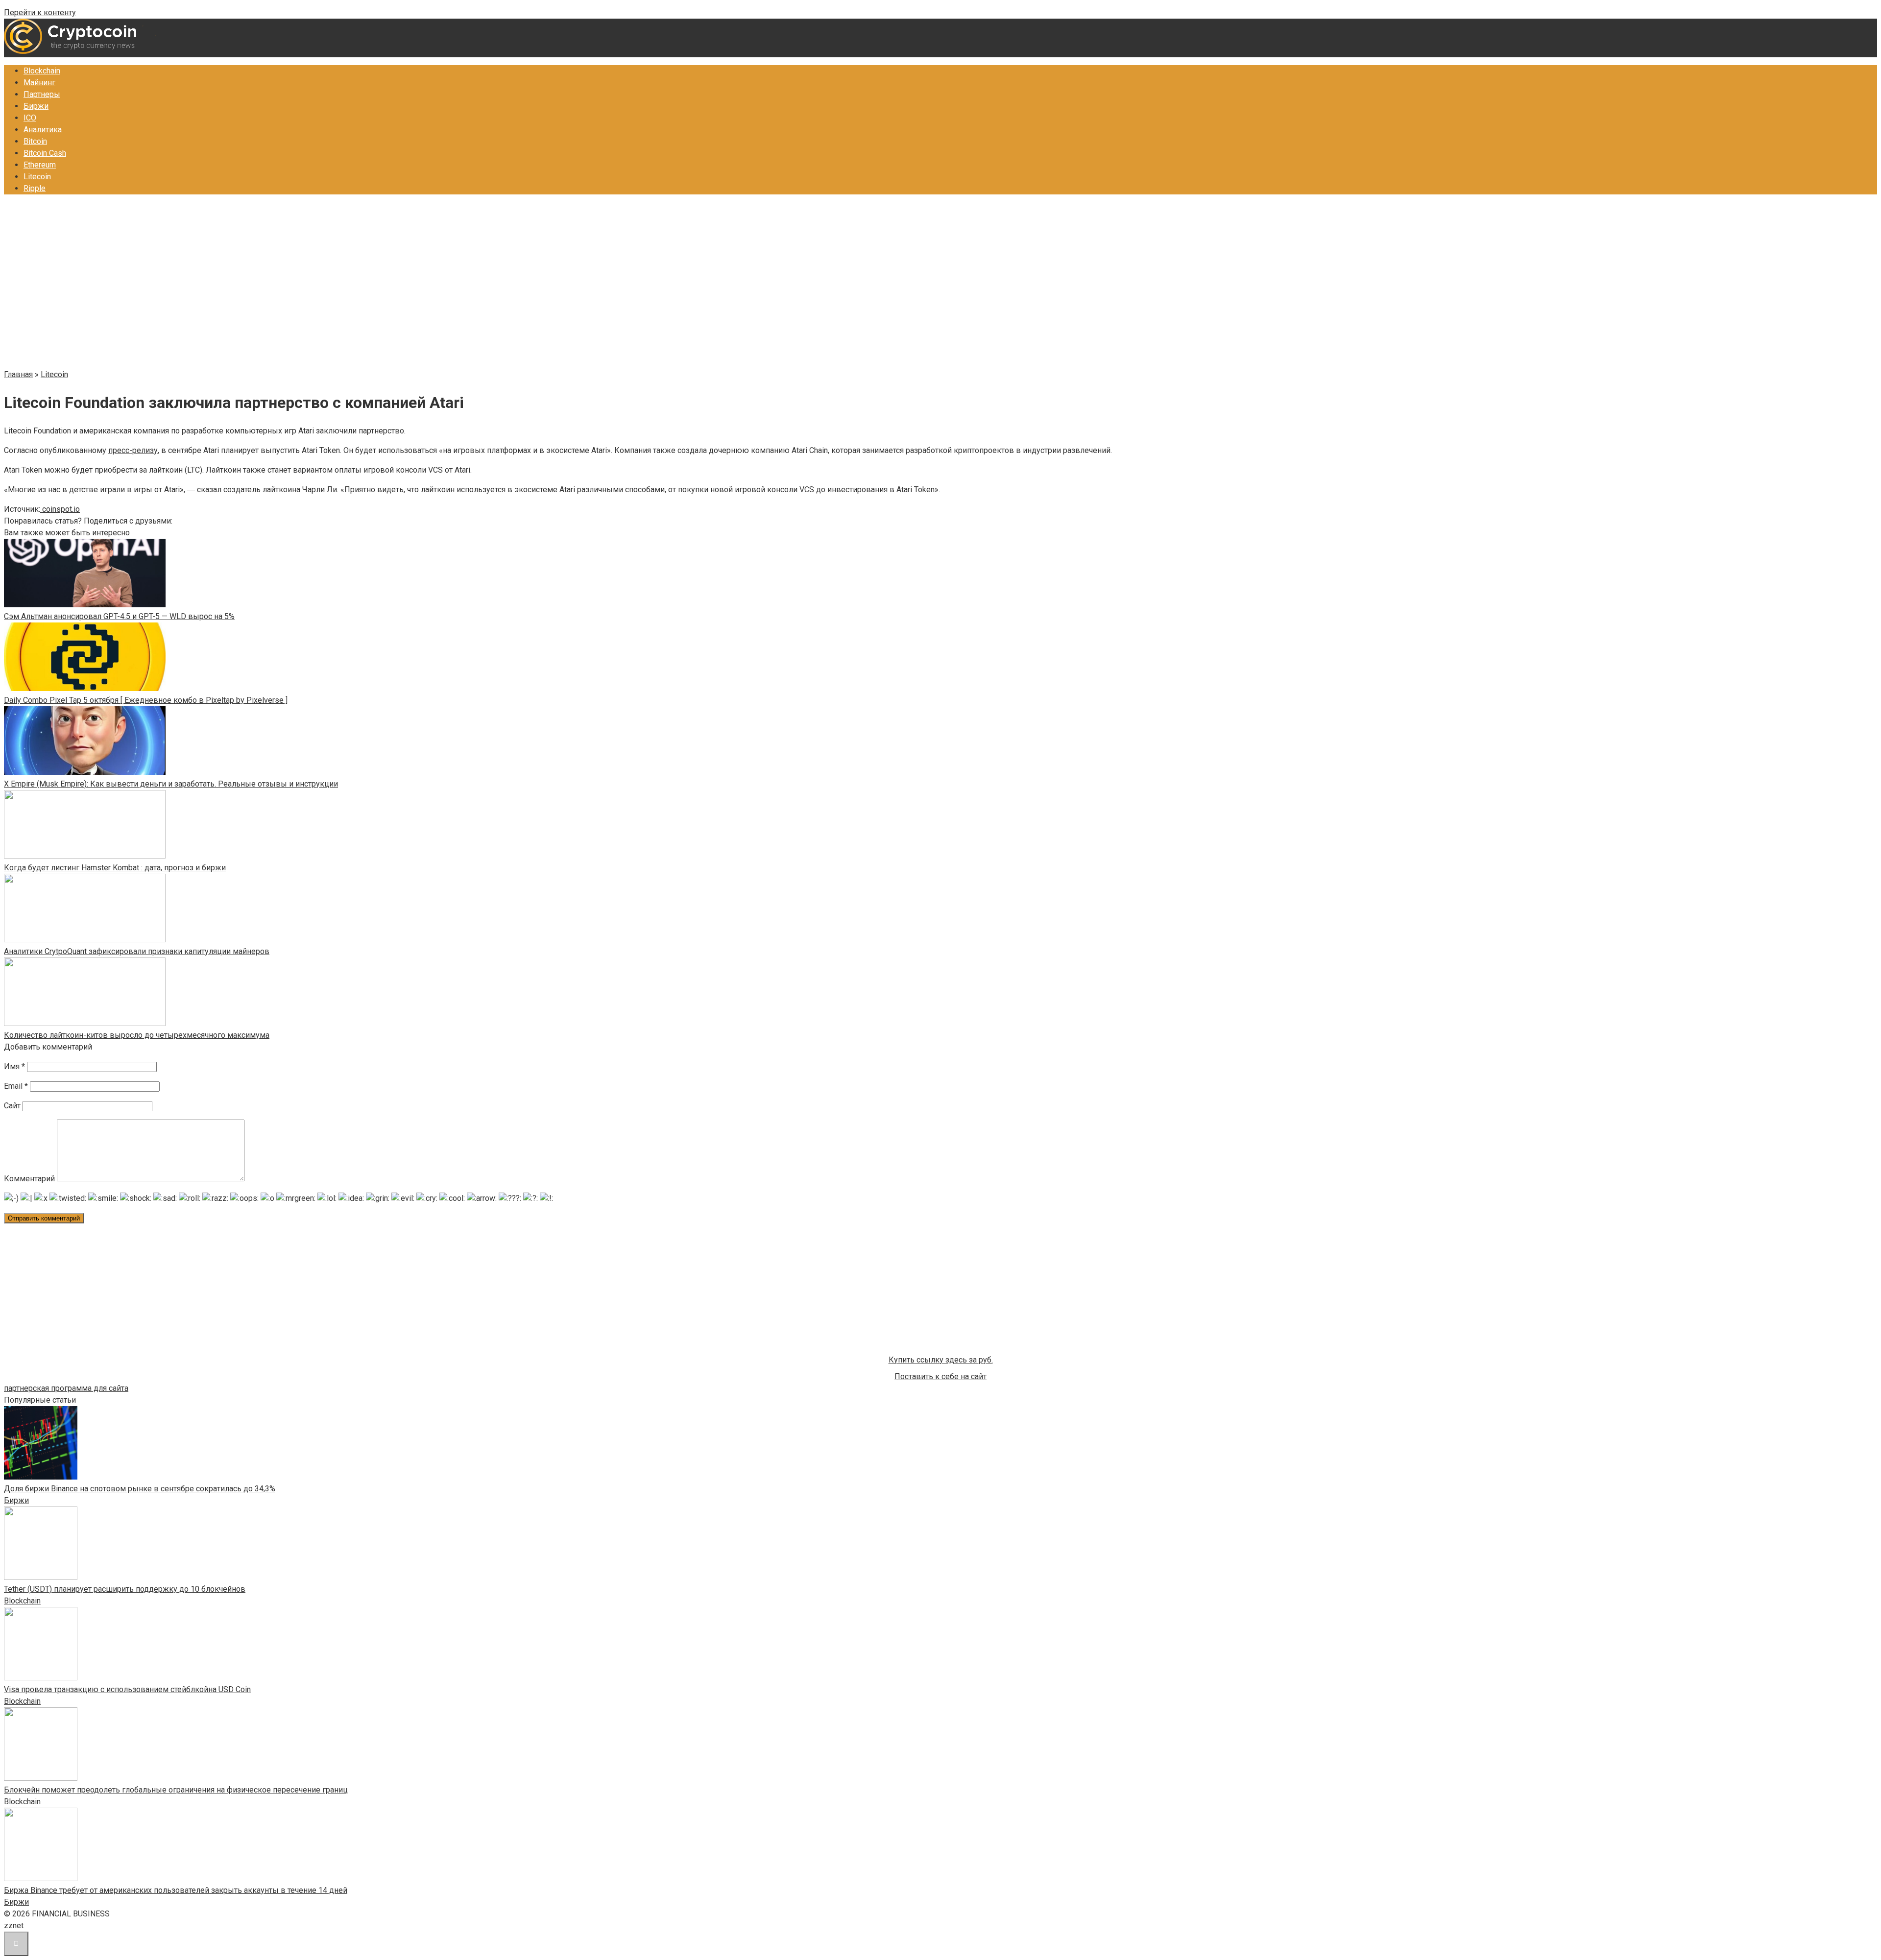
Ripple (35, 188)
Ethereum (40, 165)
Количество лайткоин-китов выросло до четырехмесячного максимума (137, 1035)
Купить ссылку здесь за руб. (941, 1360)
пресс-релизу (133, 450)
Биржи (36, 106)
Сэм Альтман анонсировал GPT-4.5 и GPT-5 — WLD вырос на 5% (119, 616)
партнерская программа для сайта (66, 1388)
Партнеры (42, 94)
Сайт (12, 1106)
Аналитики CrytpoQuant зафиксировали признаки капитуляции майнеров (137, 951)
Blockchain (42, 71)
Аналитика (43, 130)
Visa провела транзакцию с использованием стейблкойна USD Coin (127, 1689)
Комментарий (29, 1179)
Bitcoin (35, 141)
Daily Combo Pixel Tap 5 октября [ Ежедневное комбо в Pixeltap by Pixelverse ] (146, 700)
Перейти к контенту (40, 12)
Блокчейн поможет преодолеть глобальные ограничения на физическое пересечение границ (176, 1790)
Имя (14, 1066)
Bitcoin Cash (45, 153)
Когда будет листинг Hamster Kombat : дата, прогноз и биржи (115, 868)
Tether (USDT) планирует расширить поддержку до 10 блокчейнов (125, 1589)
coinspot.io (60, 509)
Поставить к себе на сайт (940, 1376)
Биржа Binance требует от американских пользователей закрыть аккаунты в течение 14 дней (176, 1890)
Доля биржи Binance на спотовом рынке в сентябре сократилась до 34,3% (140, 1489)
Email (16, 1086)
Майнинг (39, 83)
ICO (30, 118)
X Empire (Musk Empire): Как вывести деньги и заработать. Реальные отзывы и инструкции (171, 784)
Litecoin (37, 177)
